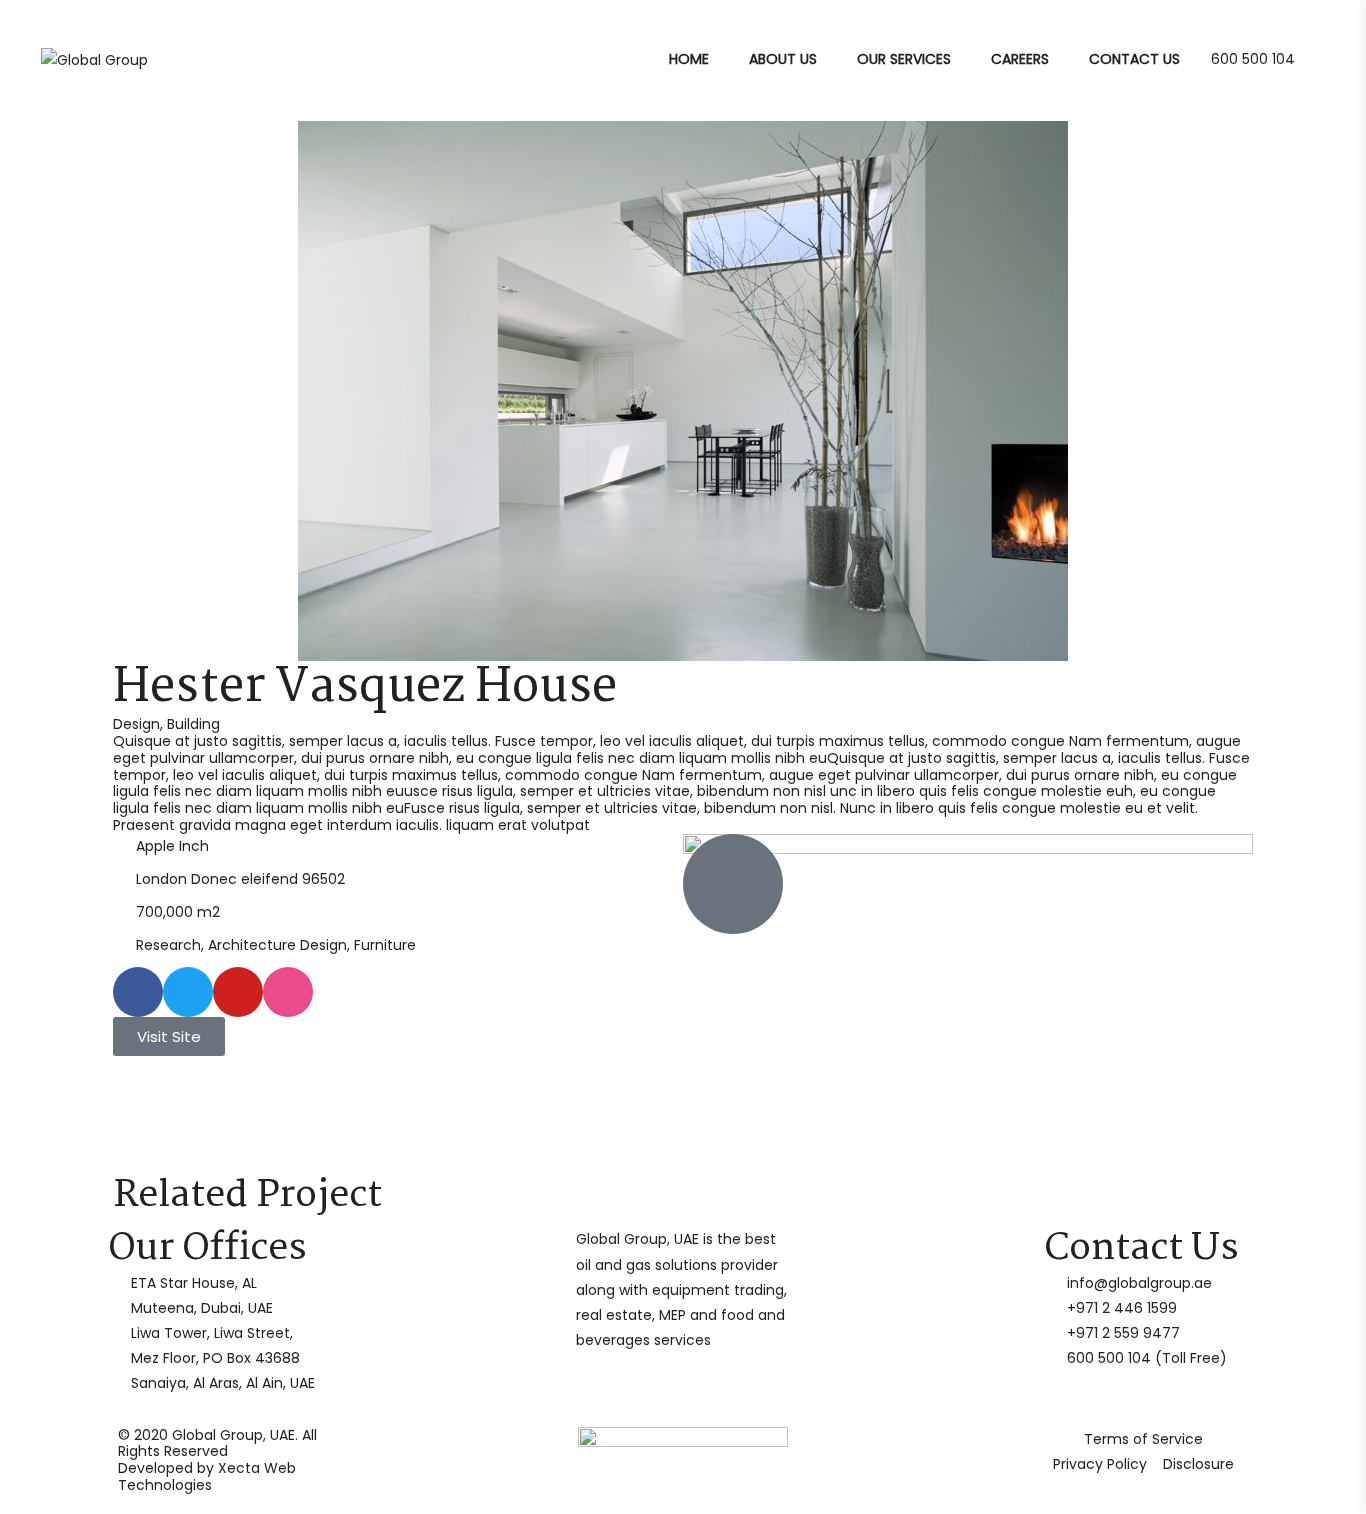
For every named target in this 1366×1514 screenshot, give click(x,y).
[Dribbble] (288, 992)
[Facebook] (138, 992)
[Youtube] (238, 992)
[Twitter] (188, 992)
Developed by (207, 1476)
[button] (117, 391)
